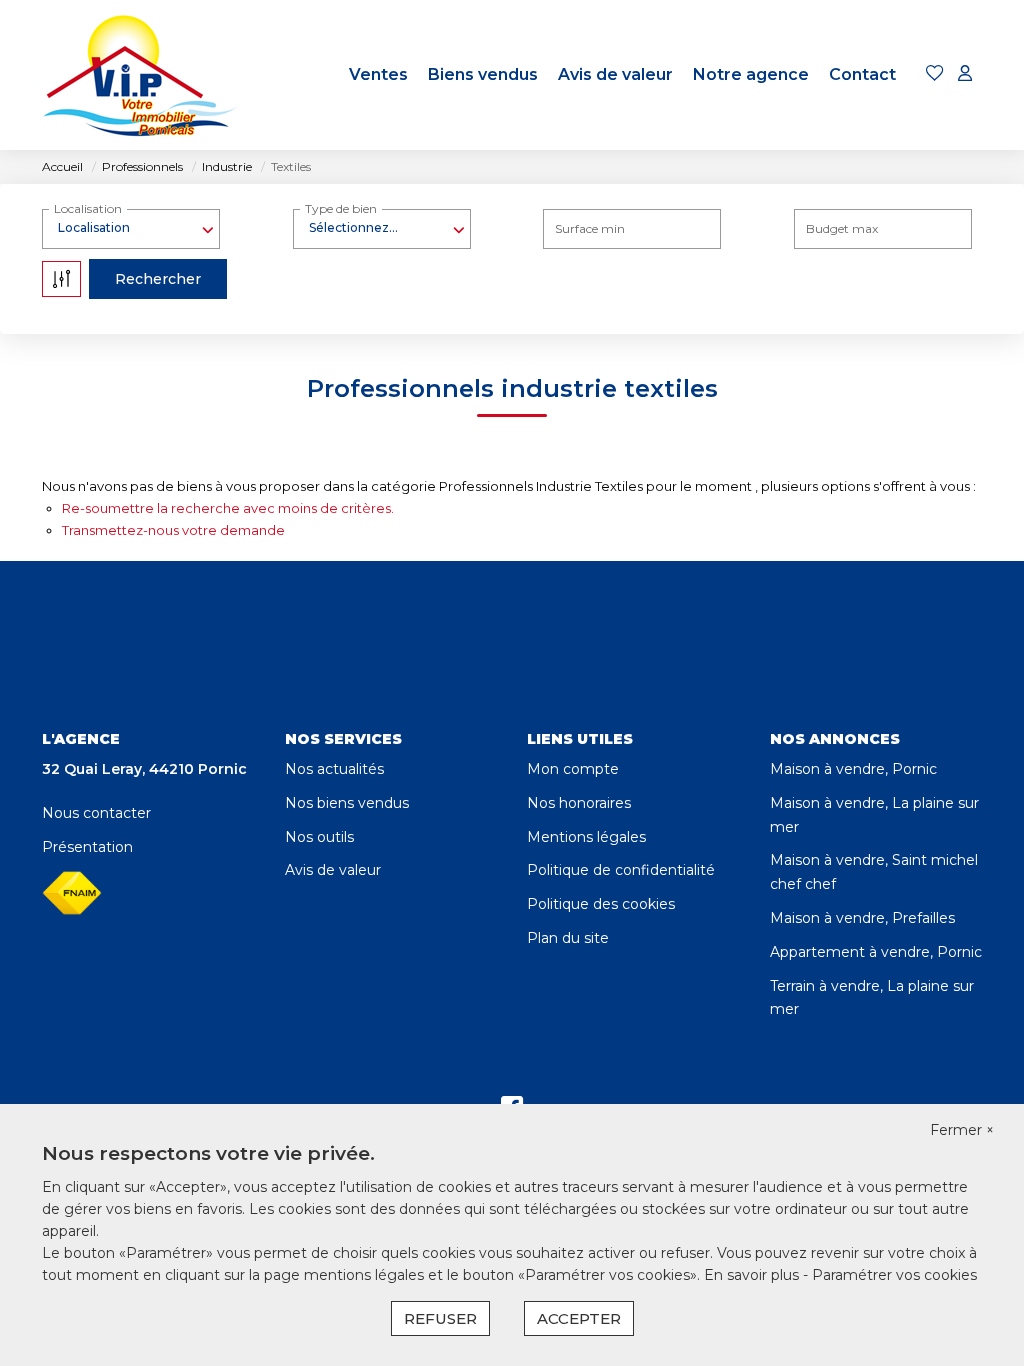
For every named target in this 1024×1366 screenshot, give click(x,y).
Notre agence (751, 74)
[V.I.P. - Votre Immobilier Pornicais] (142, 75)
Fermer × (962, 1130)
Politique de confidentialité (621, 870)
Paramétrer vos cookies (894, 1275)
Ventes (378, 74)
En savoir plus (753, 1275)
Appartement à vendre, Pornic (876, 952)
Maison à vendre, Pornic (853, 769)
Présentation (87, 847)
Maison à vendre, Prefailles (862, 918)
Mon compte (573, 769)
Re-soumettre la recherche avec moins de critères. (228, 508)
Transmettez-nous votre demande (173, 530)
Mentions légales (586, 837)
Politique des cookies (601, 904)
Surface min (590, 228)
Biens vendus (483, 74)
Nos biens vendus (347, 803)
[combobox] (131, 228)
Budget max (842, 228)
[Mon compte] (965, 74)
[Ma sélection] (935, 74)
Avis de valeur (615, 74)
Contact (862, 74)
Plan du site (568, 938)
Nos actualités (334, 769)
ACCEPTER (579, 1318)
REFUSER (440, 1318)
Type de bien (341, 208)
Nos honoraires (579, 803)
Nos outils (319, 837)
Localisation (88, 208)
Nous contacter (96, 813)
